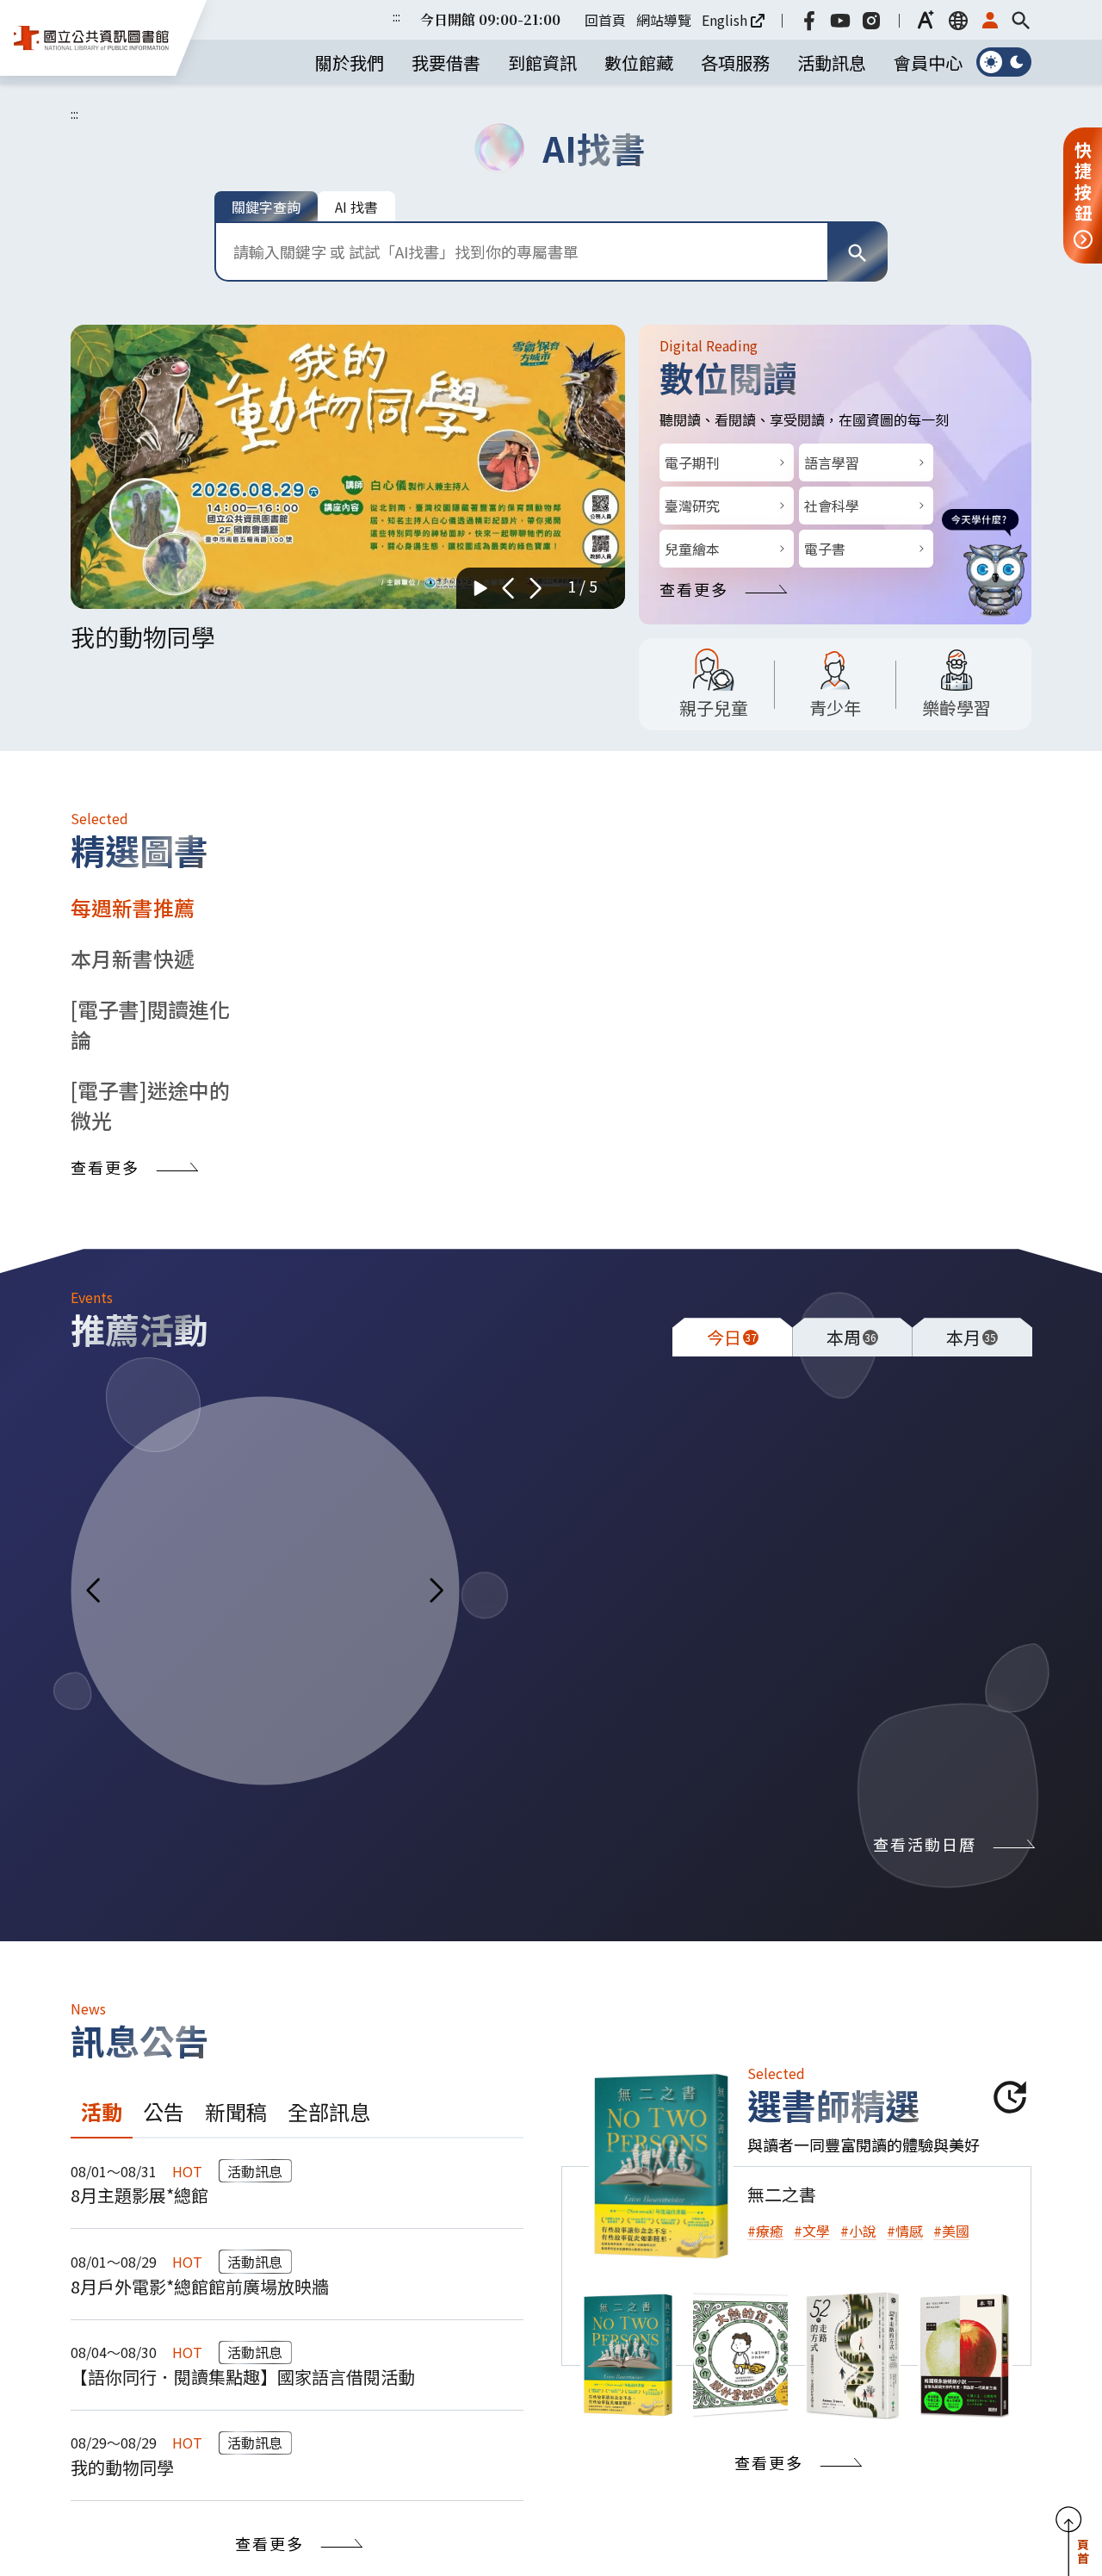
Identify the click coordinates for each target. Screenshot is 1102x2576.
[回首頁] (91, 38)
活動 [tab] (102, 2111)
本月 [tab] (971, 1337)
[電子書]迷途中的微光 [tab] (150, 1105)
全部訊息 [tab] (329, 2111)
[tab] (628, 2355)
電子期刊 (692, 462)
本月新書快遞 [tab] (133, 958)
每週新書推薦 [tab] (133, 907)
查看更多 (694, 589)
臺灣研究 (692, 506)
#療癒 (765, 2231)
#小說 (858, 2231)
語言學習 (832, 462)
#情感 (905, 2231)
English (724, 20)
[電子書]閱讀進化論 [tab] (150, 1024)
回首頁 (605, 20)
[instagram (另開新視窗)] (871, 20)
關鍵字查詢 (266, 207)
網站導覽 (664, 20)
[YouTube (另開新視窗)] (840, 20)
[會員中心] (990, 20)
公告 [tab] (164, 2111)
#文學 (812, 2231)
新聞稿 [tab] (236, 2111)
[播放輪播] (480, 588)
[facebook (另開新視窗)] (809, 20)
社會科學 (832, 506)
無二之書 (782, 2194)
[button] (926, 20)
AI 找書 (356, 207)
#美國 (951, 2231)
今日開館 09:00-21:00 (490, 19)
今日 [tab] (732, 1337)
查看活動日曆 (925, 1844)
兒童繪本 (692, 549)
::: (396, 16)
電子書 (825, 549)
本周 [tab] (851, 1337)
